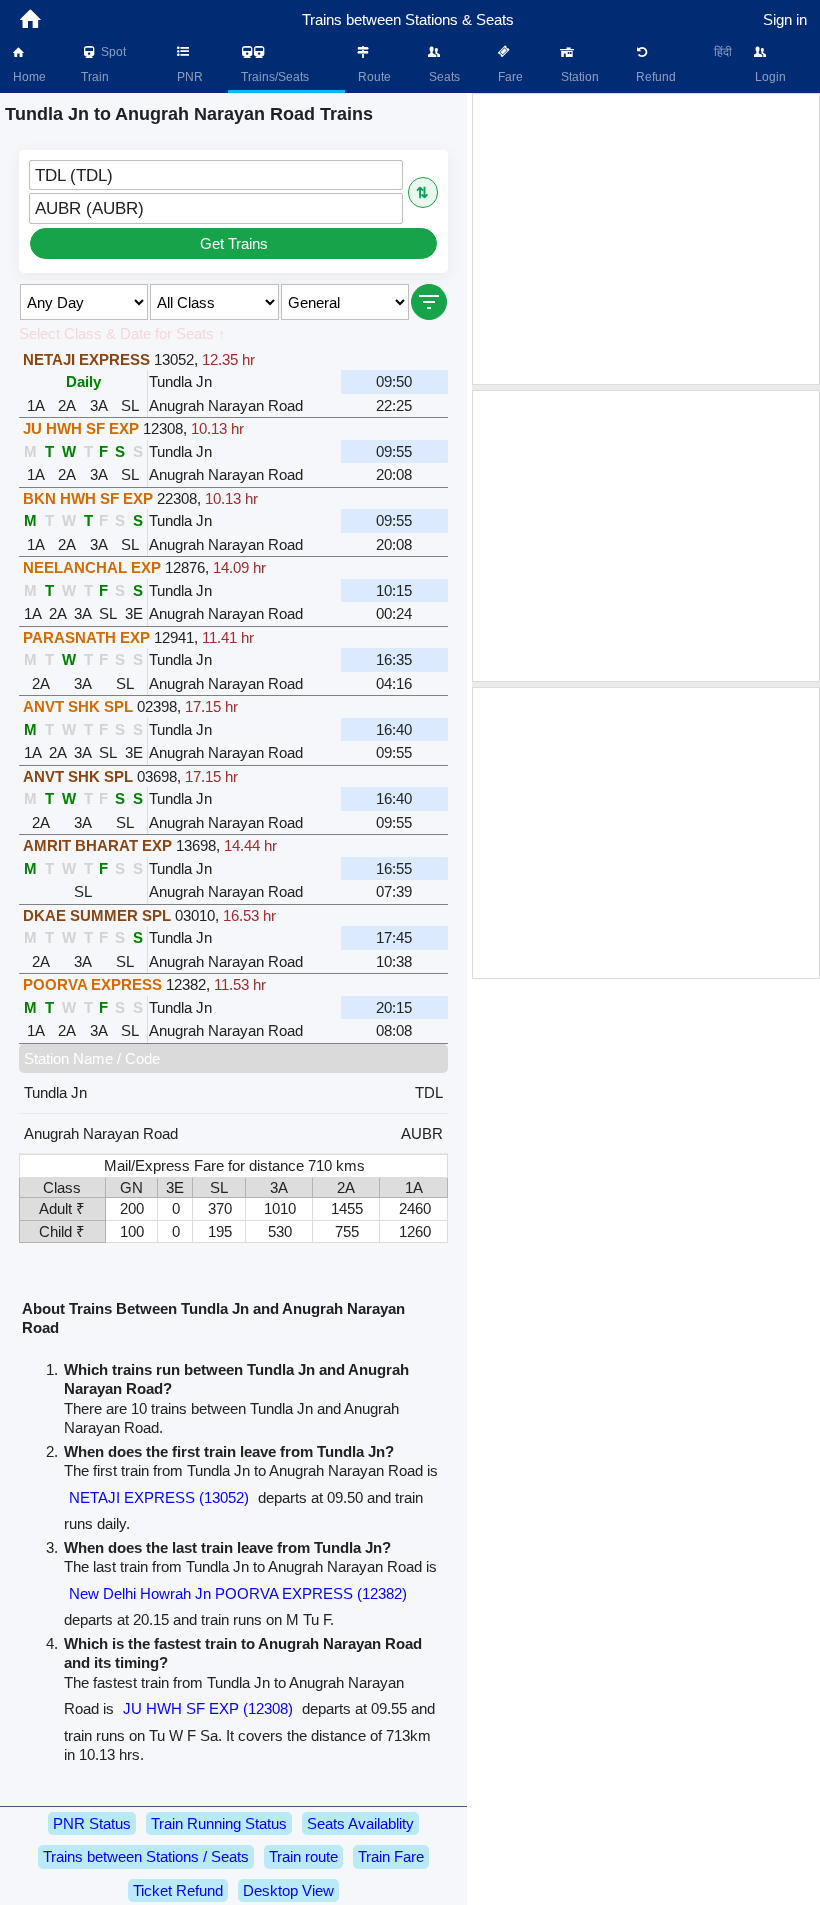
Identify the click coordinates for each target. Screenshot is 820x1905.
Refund (654, 77)
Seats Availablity (360, 1823)
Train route (303, 1856)
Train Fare (391, 1856)
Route (373, 77)
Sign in (785, 19)
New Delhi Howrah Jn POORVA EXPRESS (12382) (238, 1593)
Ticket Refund (178, 1890)
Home (28, 77)
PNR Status (92, 1823)
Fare (509, 77)
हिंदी (723, 52)
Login (769, 77)
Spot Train (103, 64)
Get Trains (234, 243)
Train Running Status (219, 1823)
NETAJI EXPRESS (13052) (159, 1497)
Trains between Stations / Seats (146, 1856)
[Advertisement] (646, 239)
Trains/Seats (273, 77)
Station (578, 77)
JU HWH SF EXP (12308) (208, 1708)
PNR (188, 77)
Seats (443, 77)
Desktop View (288, 1890)
